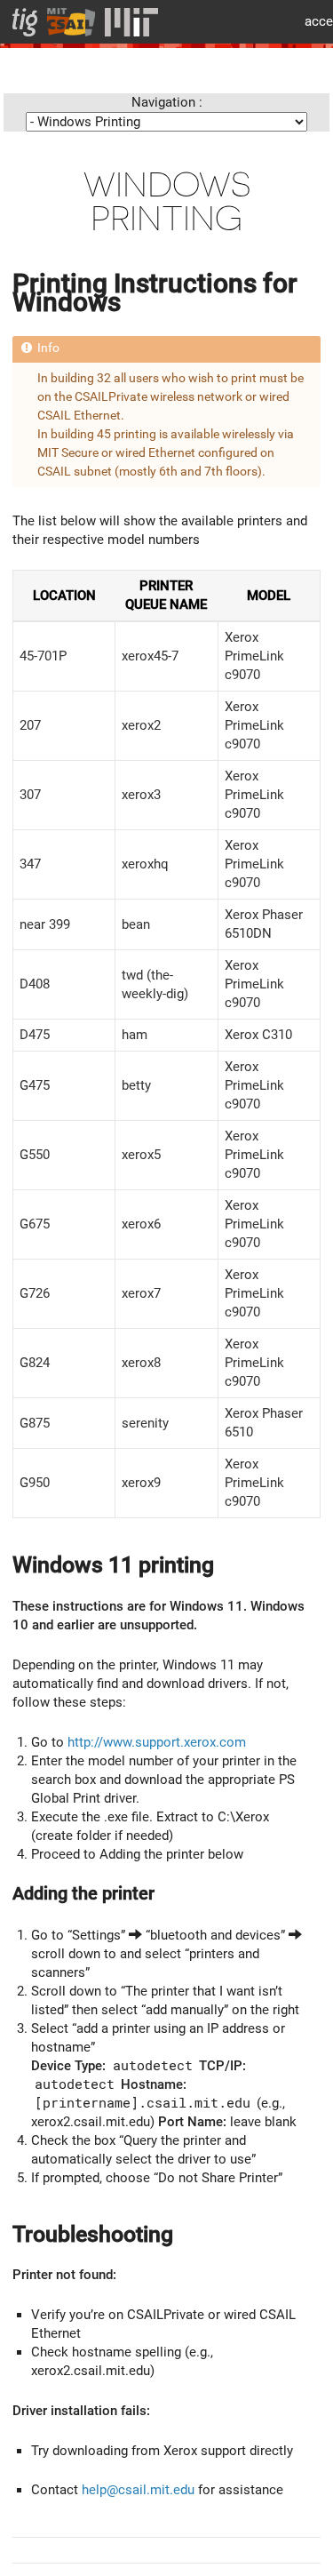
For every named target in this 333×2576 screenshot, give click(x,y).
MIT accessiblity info (313, 22)
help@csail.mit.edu (138, 2490)
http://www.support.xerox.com (157, 1742)
